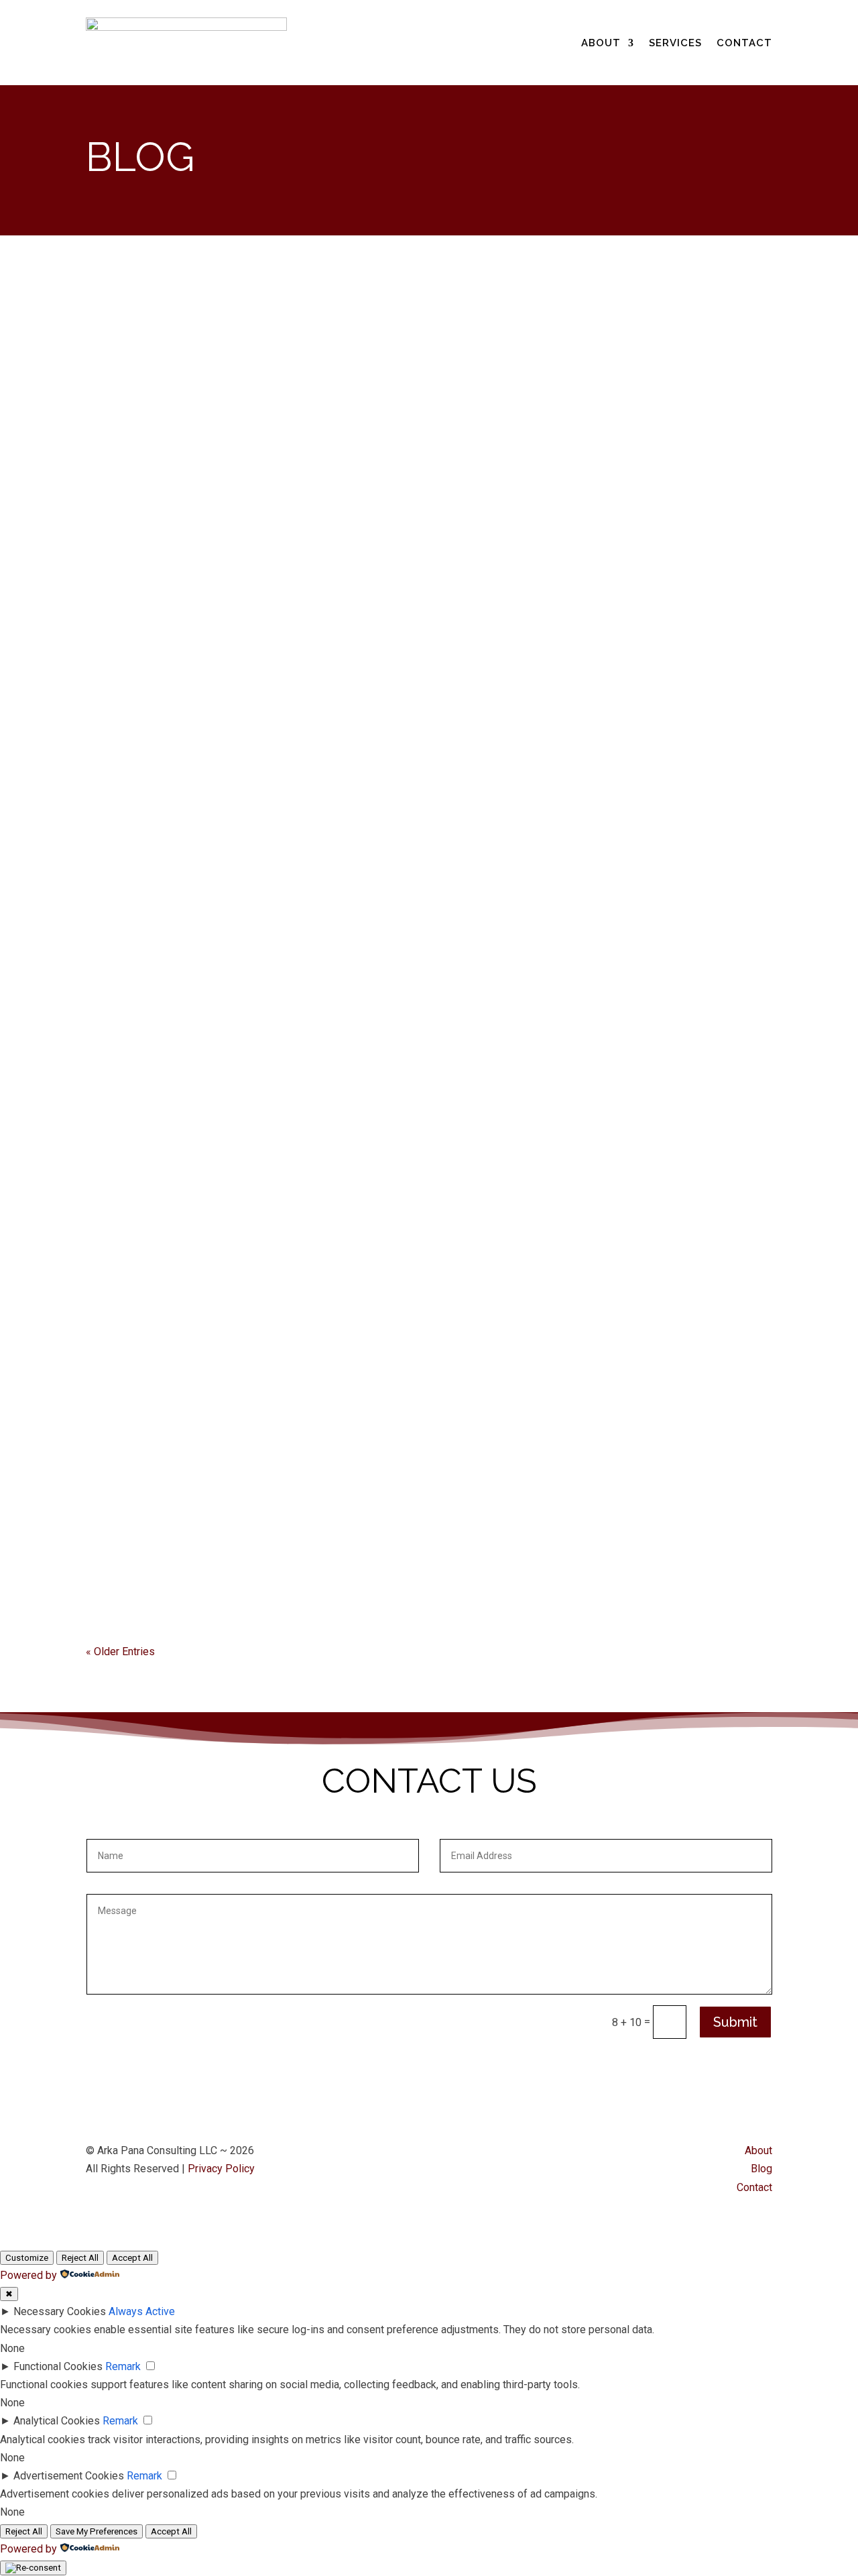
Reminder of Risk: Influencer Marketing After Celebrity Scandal (341, 778)
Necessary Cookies (60, 2311)
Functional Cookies (58, 2366)
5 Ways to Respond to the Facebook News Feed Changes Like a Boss (346, 629)
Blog (761, 2169)
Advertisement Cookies (69, 2476)
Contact (754, 2187)
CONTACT (744, 43)
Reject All (80, 2258)
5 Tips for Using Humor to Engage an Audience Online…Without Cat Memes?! (378, 1093)
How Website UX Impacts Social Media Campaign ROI (287, 1539)
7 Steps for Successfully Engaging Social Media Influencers (325, 1390)
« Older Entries (120, 1651)
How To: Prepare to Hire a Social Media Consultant (289, 1242)
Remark (123, 2366)
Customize (27, 2258)
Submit (735, 2022)
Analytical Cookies (57, 2421)
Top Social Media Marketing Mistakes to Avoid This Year (305, 480)
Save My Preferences (97, 2531)
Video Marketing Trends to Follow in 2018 (254, 926)
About (601, 43)
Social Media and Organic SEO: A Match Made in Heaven (300, 332)
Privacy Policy (221, 2169)
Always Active (142, 2311)
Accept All (132, 2258)
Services (675, 43)
